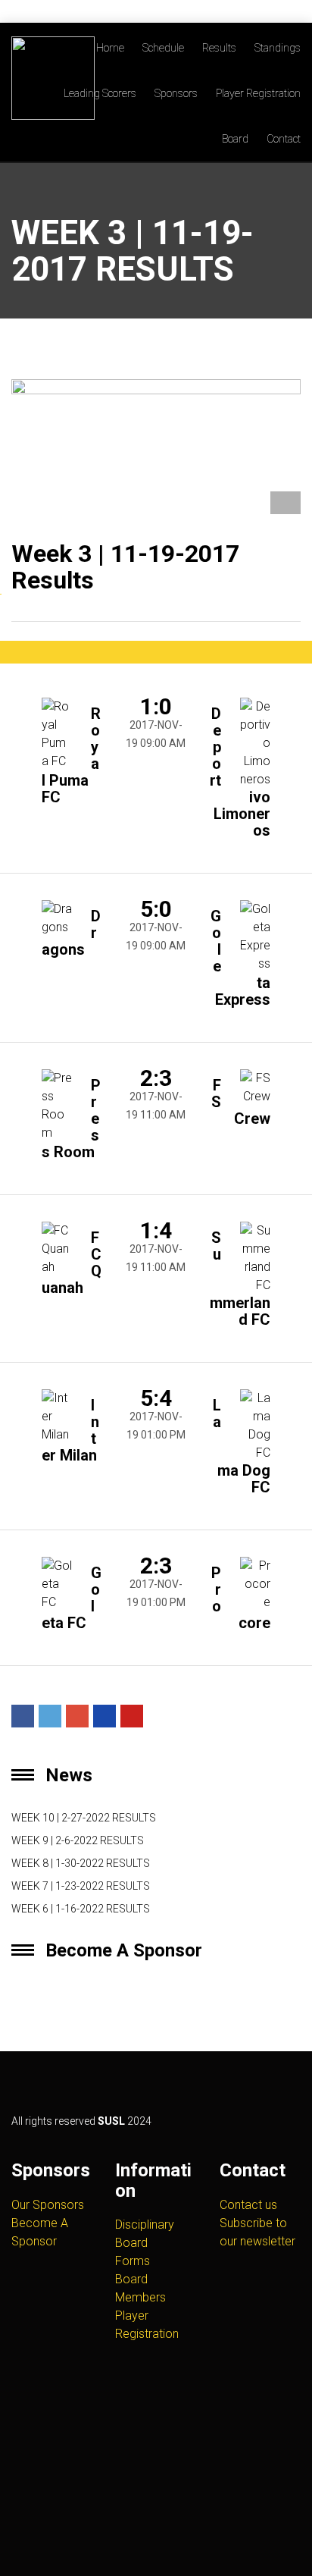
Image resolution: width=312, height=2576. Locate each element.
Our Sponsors (48, 2205)
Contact (284, 139)
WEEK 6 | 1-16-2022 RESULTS (81, 1909)
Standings (278, 48)
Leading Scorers (100, 93)
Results (219, 48)
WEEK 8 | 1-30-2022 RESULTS (81, 1863)
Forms (133, 2261)
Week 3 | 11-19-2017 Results (125, 567)
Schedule (163, 48)
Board (235, 139)
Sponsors (176, 93)
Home (110, 48)
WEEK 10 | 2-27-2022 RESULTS (84, 1818)
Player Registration (258, 93)
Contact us (248, 2205)
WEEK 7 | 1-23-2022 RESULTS (81, 1886)
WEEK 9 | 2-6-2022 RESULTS (78, 1840)
